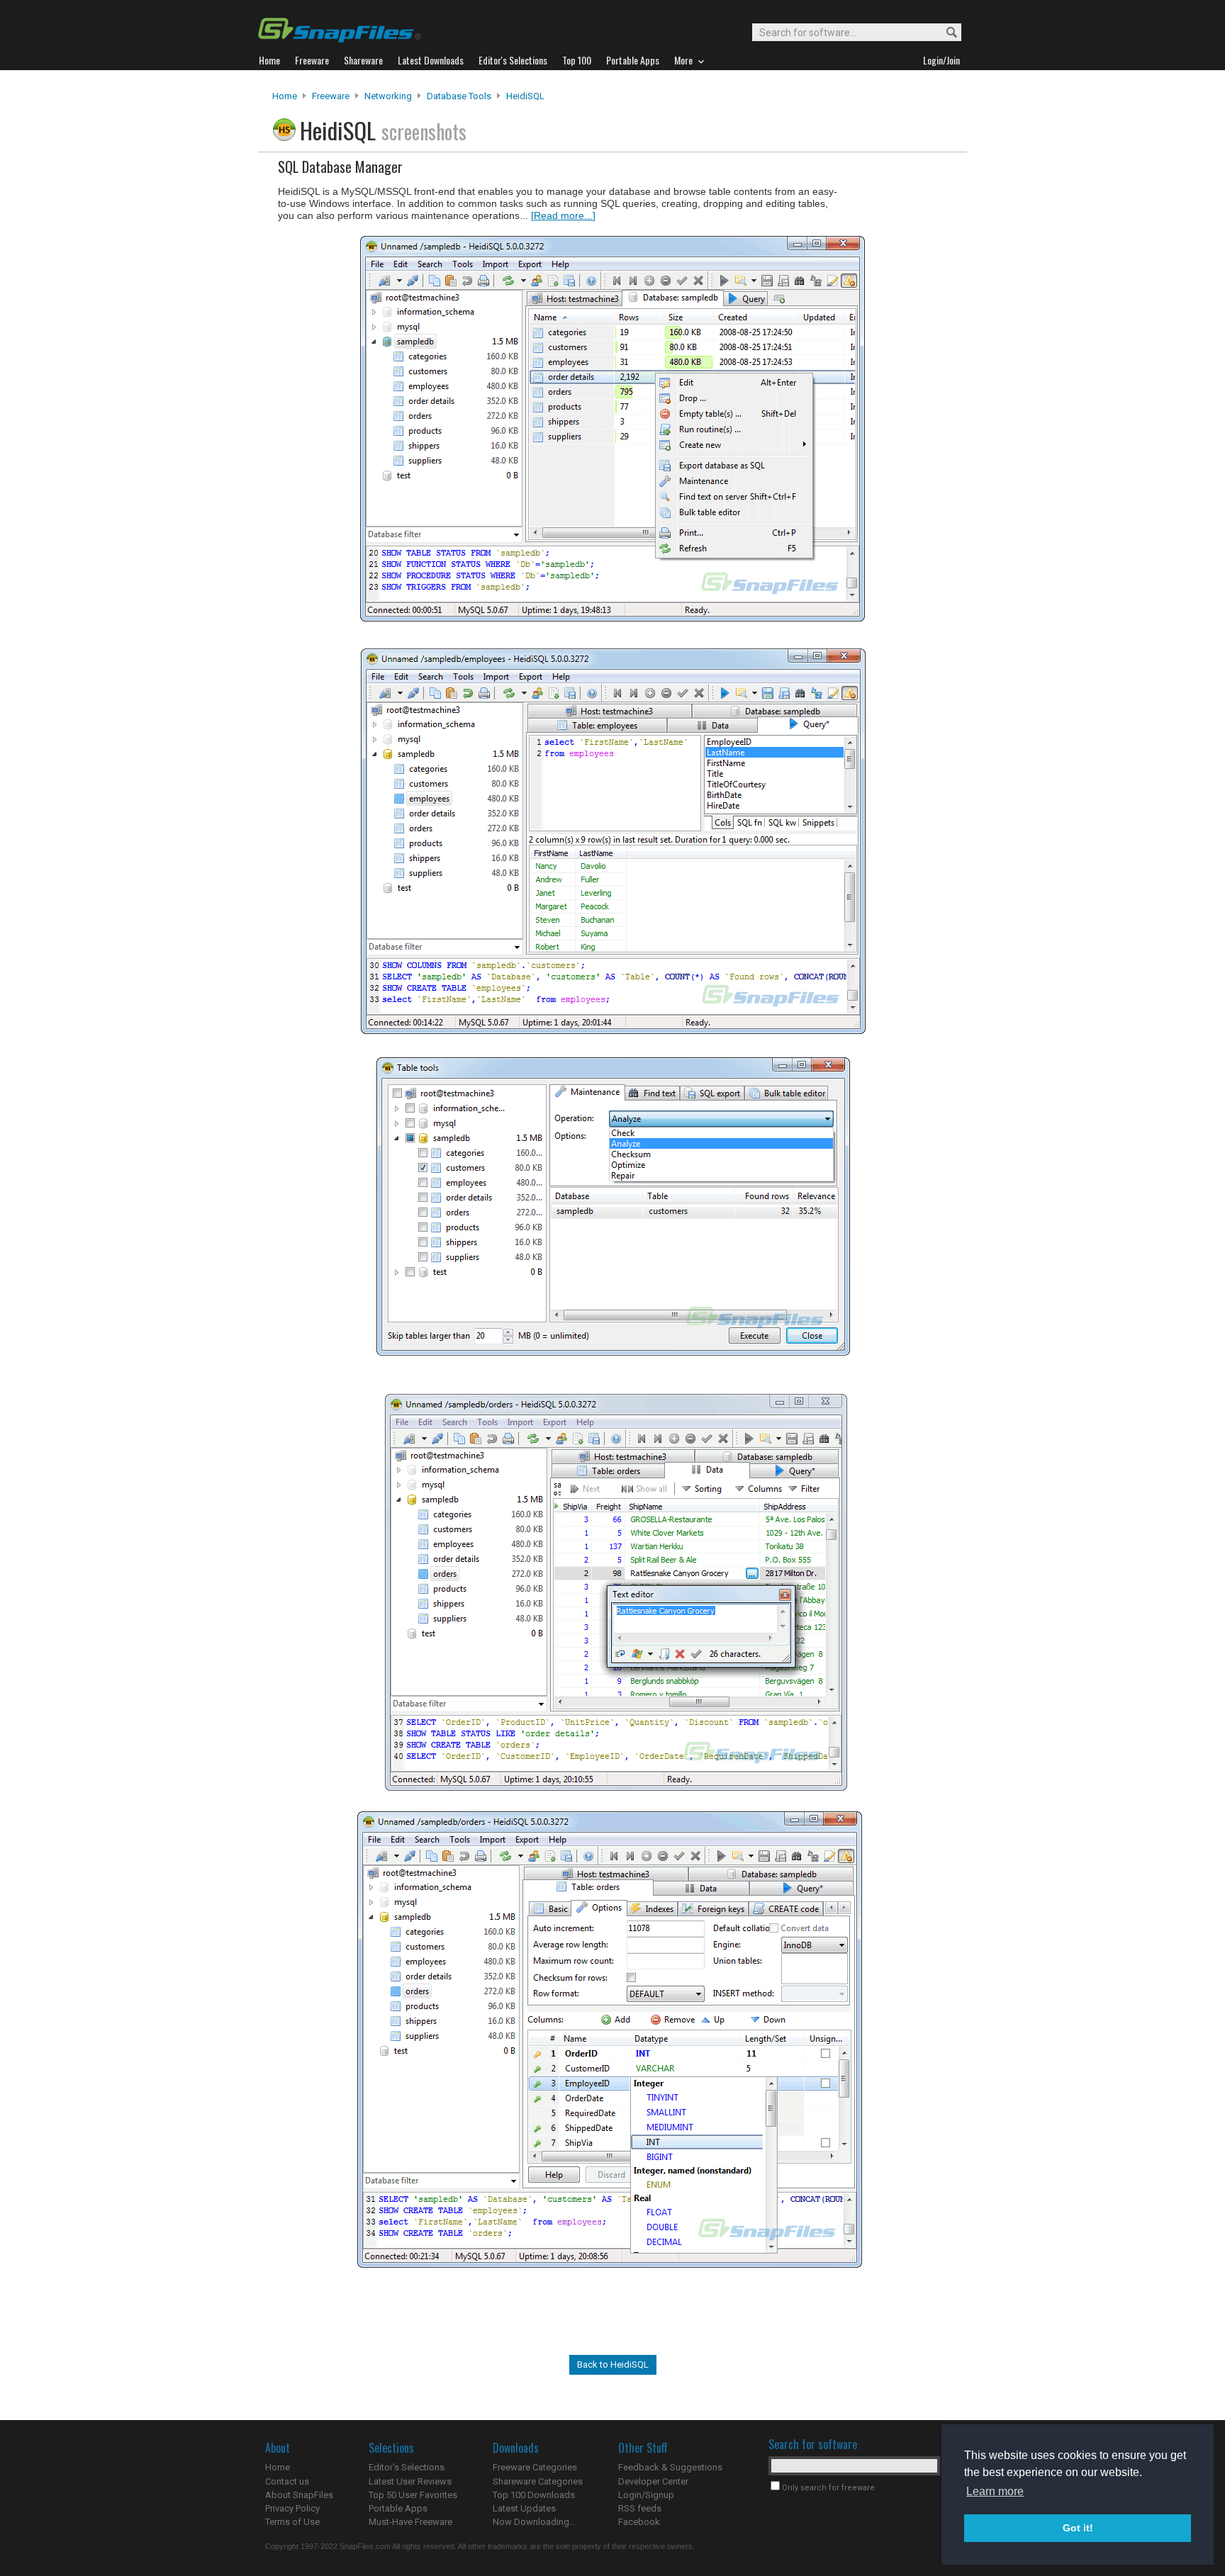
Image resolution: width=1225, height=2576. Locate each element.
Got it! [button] (1078, 2528)
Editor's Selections (407, 2467)
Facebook (639, 2522)
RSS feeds (640, 2508)
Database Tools (459, 96)
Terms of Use (292, 2522)
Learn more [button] (995, 2491)
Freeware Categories (535, 2467)
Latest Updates (524, 2508)
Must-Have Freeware (410, 2522)
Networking (388, 96)
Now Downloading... (534, 2522)
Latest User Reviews (410, 2481)
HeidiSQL (525, 96)
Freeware (331, 96)
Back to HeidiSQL (613, 2364)
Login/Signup (646, 2495)
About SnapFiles (299, 2495)
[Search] (945, 33)
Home (285, 96)
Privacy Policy (292, 2508)
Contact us (287, 2481)
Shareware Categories (538, 2481)
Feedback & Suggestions (670, 2467)
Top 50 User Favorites (413, 2495)
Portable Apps (398, 2508)
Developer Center (653, 2481)
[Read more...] (563, 215)
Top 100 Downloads (534, 2495)
